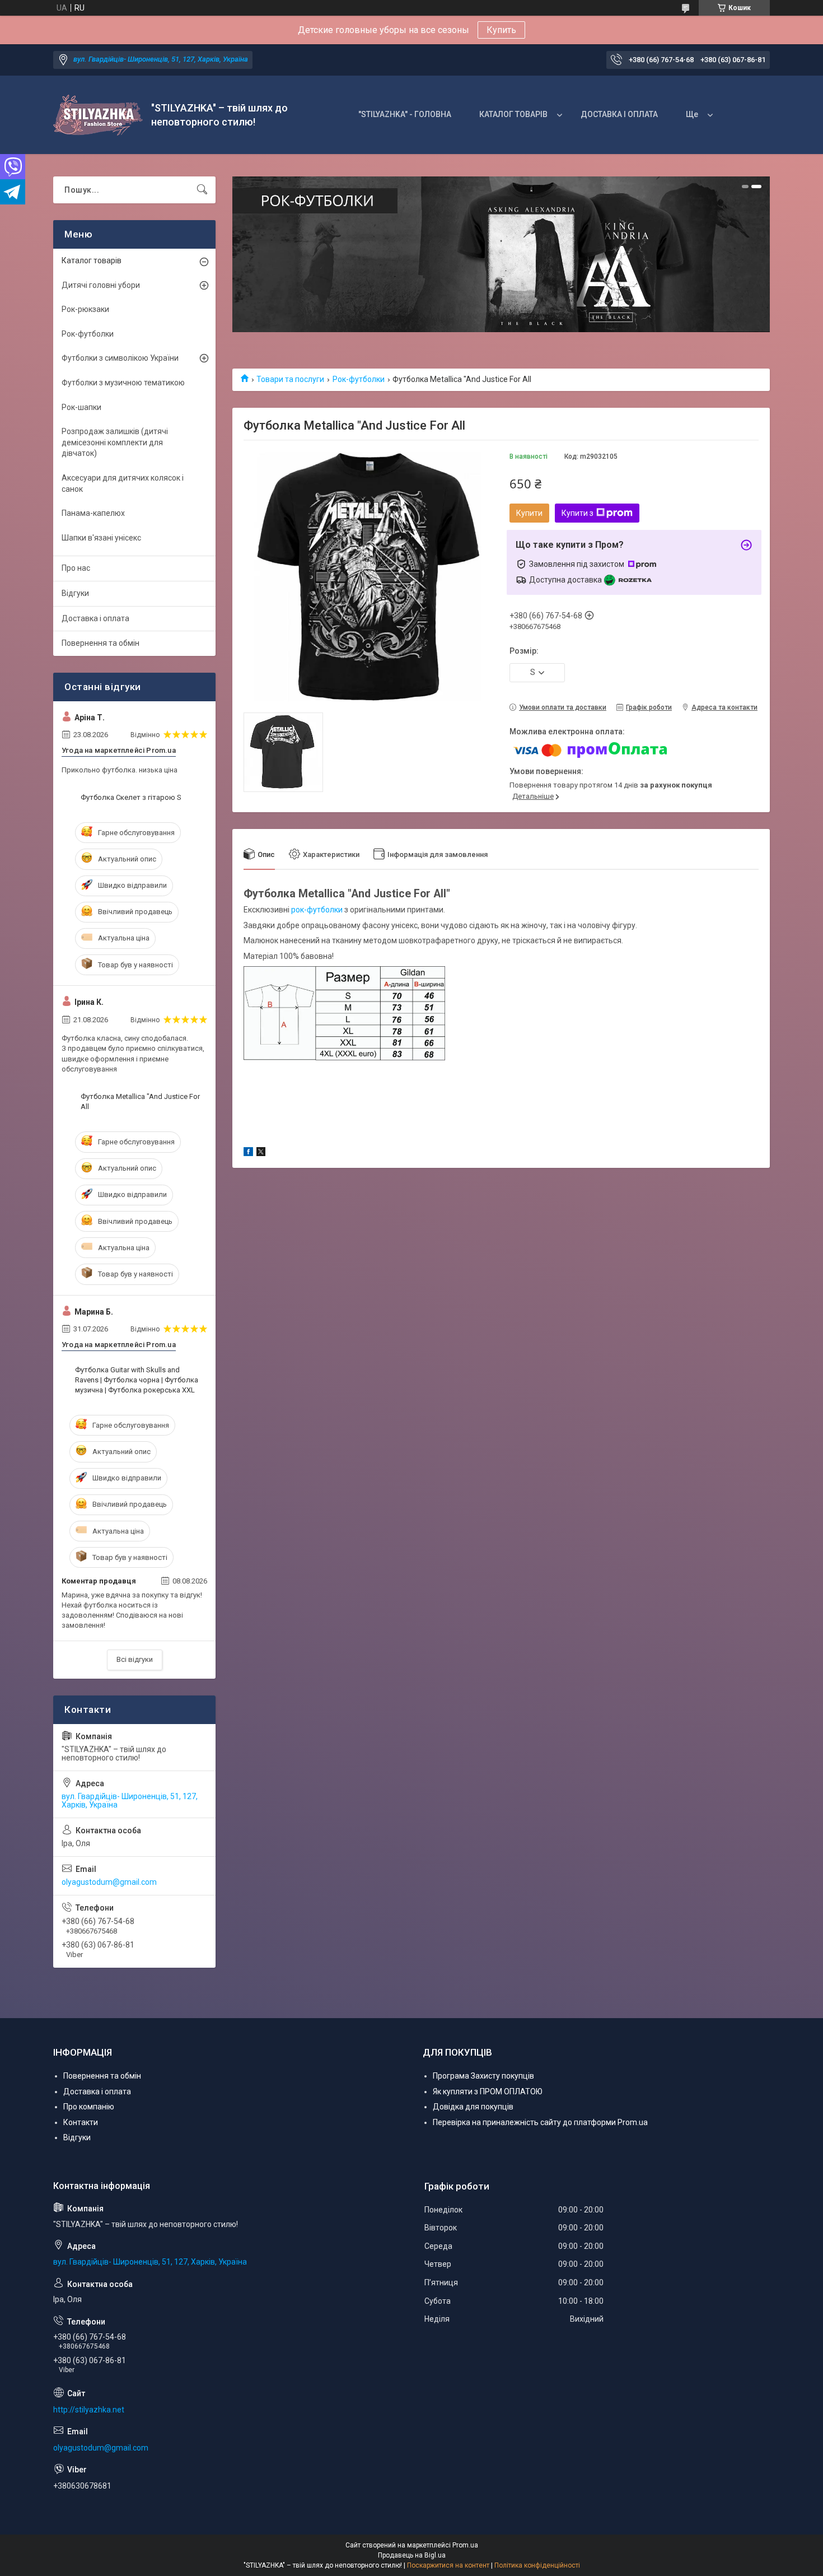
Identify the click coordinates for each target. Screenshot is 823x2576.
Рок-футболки (359, 379)
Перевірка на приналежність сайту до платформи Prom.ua (540, 2122)
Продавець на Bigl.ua (412, 2555)
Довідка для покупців (473, 2107)
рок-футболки (317, 910)
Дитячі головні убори (101, 285)
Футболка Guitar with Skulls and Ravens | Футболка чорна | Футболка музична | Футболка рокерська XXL (137, 1380)
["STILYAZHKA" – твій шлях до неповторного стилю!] (98, 115)
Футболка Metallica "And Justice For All (140, 1101)
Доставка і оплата (95, 618)
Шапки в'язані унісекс (101, 538)
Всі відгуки (135, 1659)
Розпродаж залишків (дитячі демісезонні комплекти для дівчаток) (115, 442)
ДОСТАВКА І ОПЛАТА (619, 114)
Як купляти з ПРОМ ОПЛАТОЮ (488, 2091)
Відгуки (75, 593)
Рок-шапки (81, 407)
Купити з (577, 513)
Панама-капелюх (93, 513)
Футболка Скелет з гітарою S (131, 797)
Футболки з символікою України (120, 358)
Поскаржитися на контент (448, 2565)
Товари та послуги (290, 379)
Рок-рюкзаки (85, 309)
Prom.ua (465, 2545)
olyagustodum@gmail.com (109, 1882)
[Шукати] (202, 190)
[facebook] (248, 1153)
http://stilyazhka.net (89, 2410)
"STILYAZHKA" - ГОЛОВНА (405, 114)
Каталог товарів (92, 260)
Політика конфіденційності (537, 2565)
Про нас (76, 568)
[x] (261, 1153)
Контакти (81, 2122)
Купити (529, 513)
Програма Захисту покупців (483, 2076)
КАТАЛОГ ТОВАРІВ (513, 114)
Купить (501, 30)
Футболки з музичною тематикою (123, 383)
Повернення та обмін (100, 643)
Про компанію (89, 2107)
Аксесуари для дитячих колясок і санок (123, 483)
